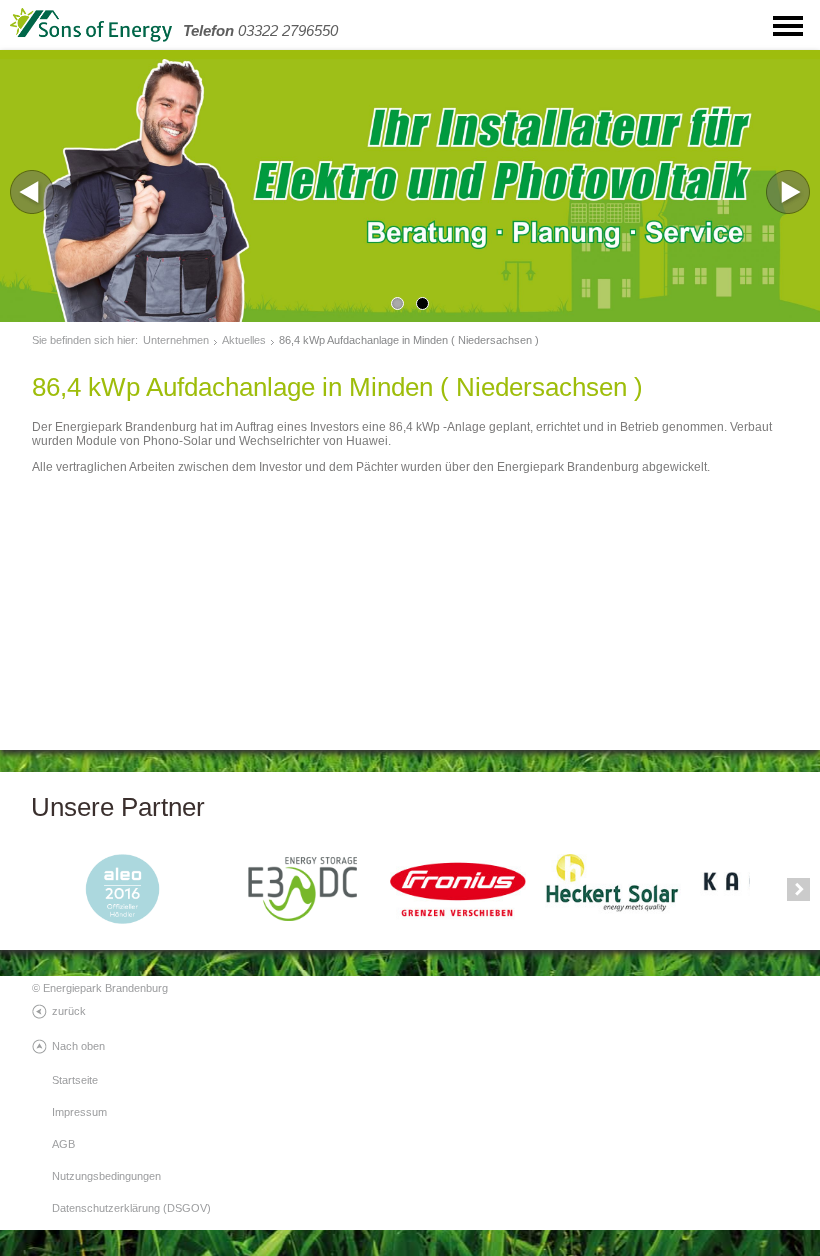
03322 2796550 (260, 30)
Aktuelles (244, 340)
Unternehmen (176, 340)
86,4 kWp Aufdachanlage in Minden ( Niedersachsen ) (409, 340)
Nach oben (78, 1046)
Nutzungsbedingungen (106, 1176)
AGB (63, 1144)
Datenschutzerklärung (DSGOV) (131, 1208)
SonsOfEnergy (110, 25)
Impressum (79, 1112)
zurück (69, 1011)
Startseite (75, 1080)
